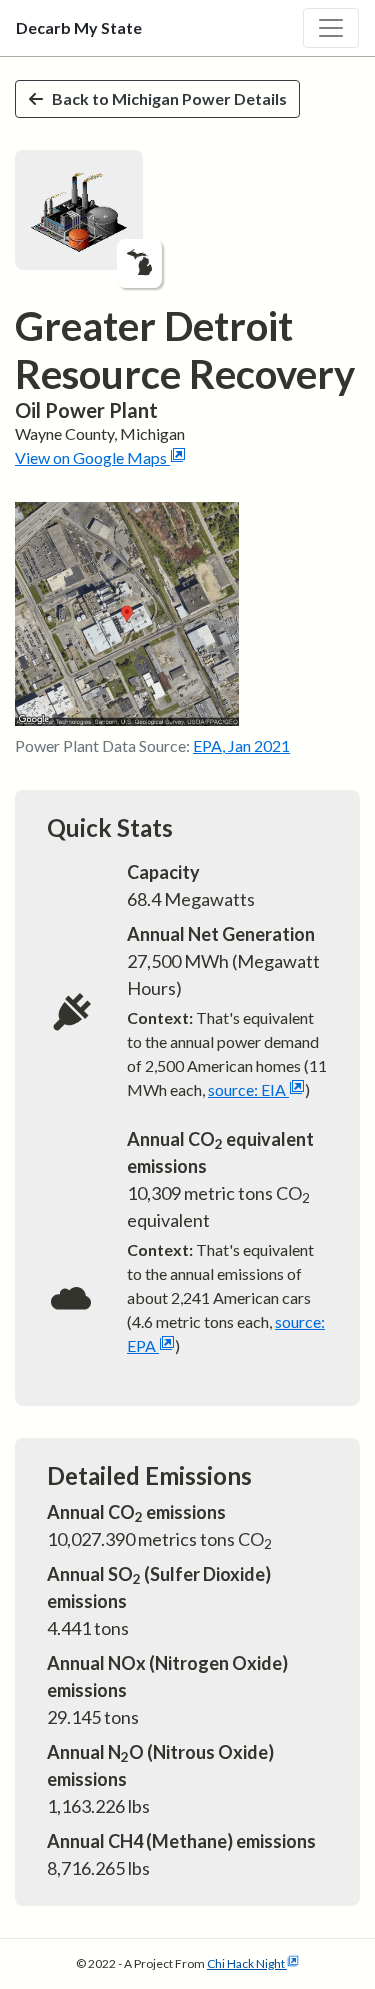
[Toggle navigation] (331, 28)
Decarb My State (79, 27)
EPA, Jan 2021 (241, 745)
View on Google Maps (91, 457)
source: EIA (247, 1089)
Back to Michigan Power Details (169, 98)
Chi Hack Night (246, 1963)
